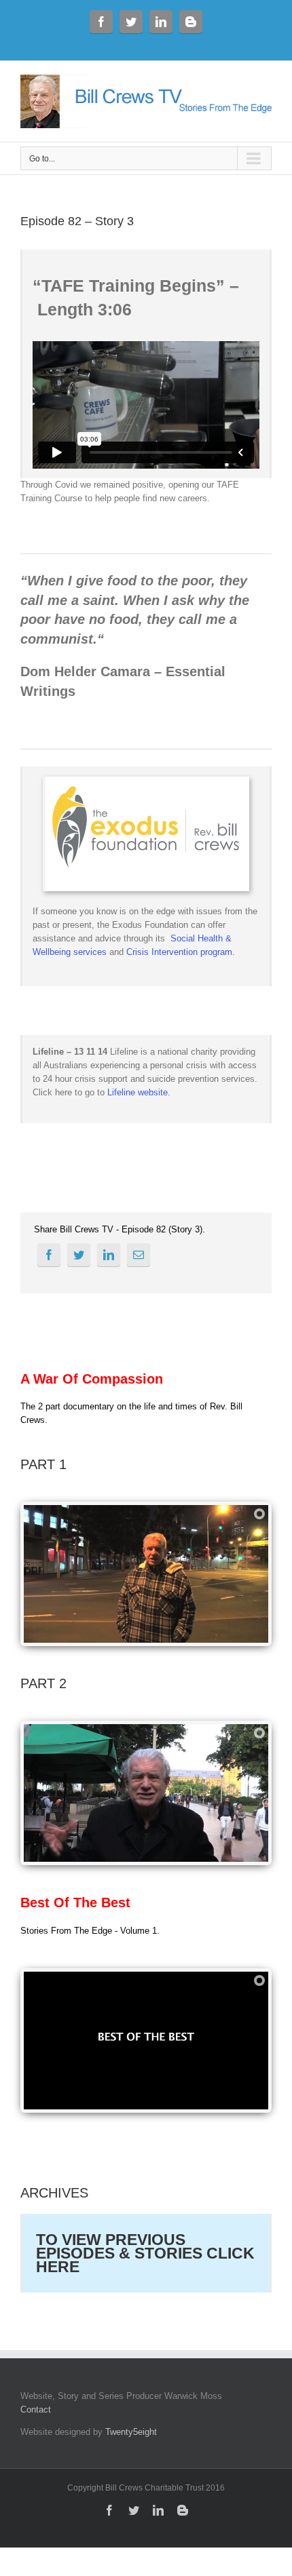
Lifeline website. (139, 1092)
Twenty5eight (131, 2432)
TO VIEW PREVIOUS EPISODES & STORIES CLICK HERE (145, 2253)
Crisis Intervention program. (181, 952)
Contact (36, 2409)
